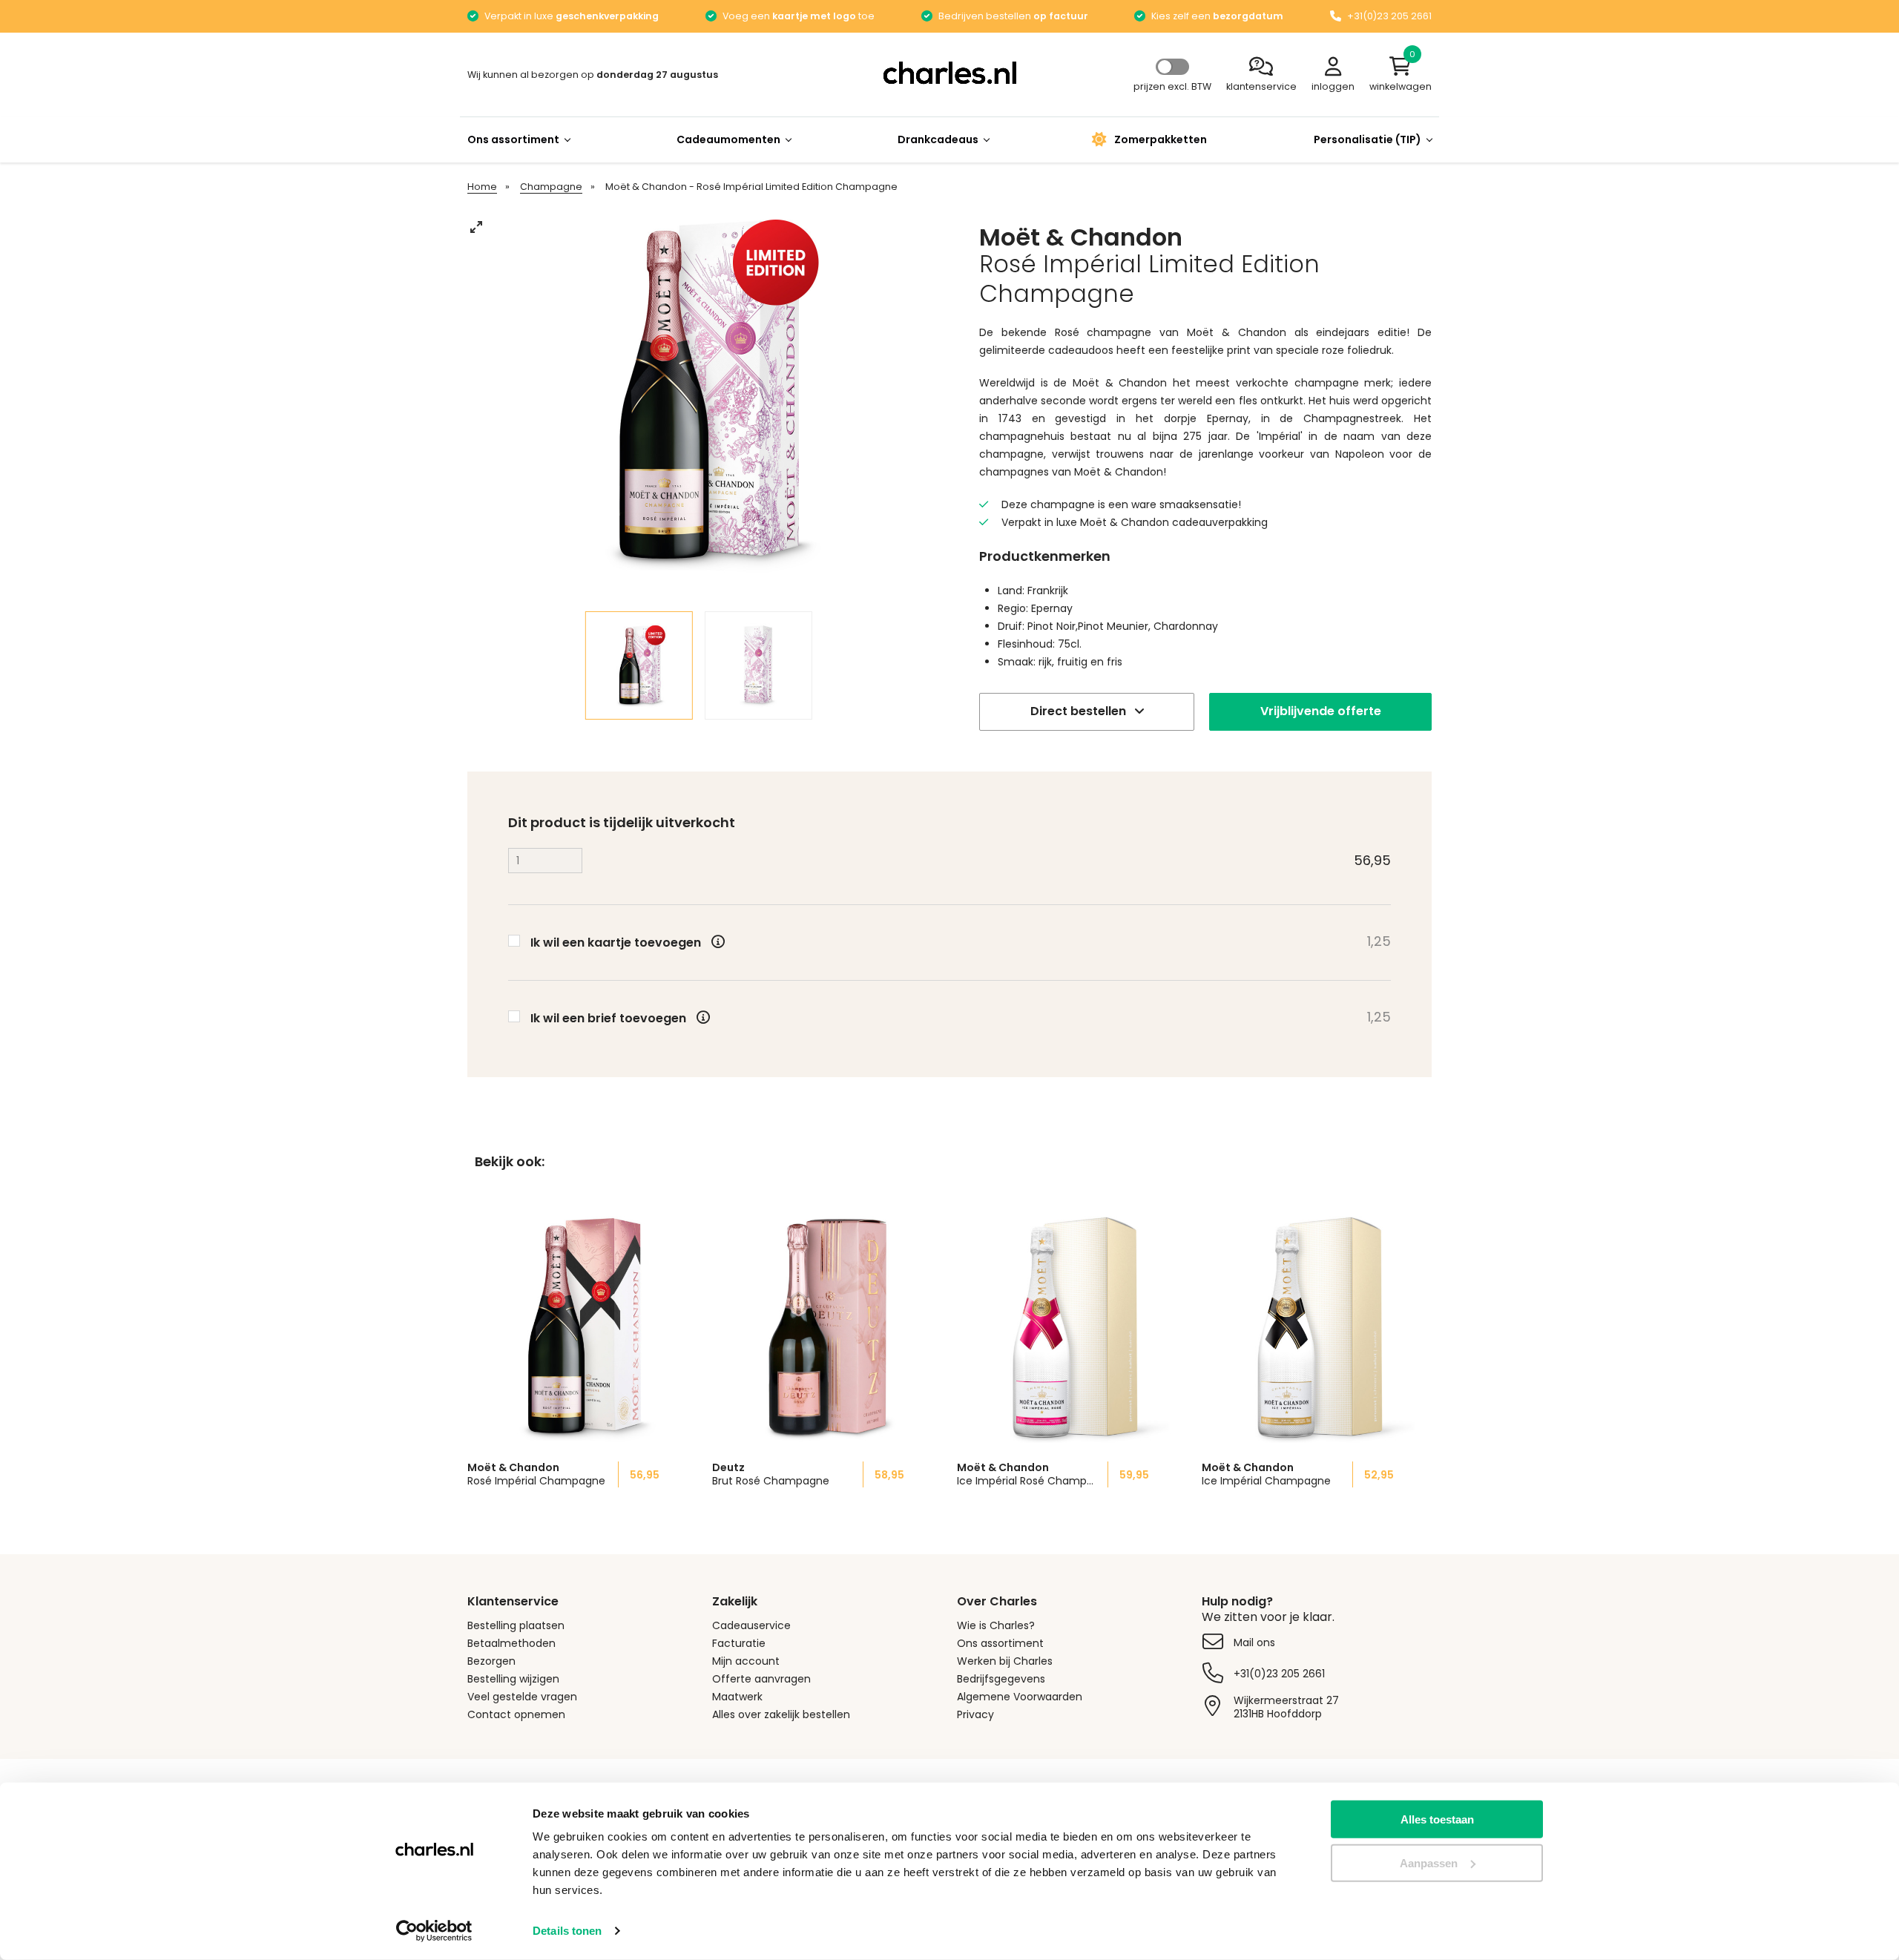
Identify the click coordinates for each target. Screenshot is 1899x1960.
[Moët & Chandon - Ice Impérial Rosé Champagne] (1072, 1328)
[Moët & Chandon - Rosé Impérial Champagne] (582, 1328)
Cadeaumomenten (728, 139)
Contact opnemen (516, 1714)
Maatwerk (737, 1697)
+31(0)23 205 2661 (1279, 1674)
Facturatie (739, 1643)
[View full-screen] (476, 227)
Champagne (551, 187)
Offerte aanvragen (761, 1679)
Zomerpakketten (1161, 139)
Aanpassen (1429, 1863)
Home (482, 187)
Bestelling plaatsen (516, 1625)
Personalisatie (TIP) (1368, 139)
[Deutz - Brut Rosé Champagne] (827, 1328)
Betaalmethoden (511, 1643)
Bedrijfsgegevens (1001, 1679)
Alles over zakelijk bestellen (781, 1714)
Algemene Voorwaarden (1020, 1697)
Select (1172, 67)
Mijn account (746, 1661)
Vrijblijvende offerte (1321, 711)
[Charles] (949, 73)
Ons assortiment (513, 139)
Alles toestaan (1437, 1819)
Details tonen (567, 1931)
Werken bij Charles (1005, 1661)
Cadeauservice (751, 1625)
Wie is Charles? (996, 1625)
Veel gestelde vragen (522, 1697)
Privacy (975, 1714)
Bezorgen (491, 1661)
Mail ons (1254, 1642)
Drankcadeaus (938, 139)
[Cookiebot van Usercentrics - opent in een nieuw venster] (434, 1931)
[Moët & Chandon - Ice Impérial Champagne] (1317, 1328)
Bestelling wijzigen (513, 1679)
